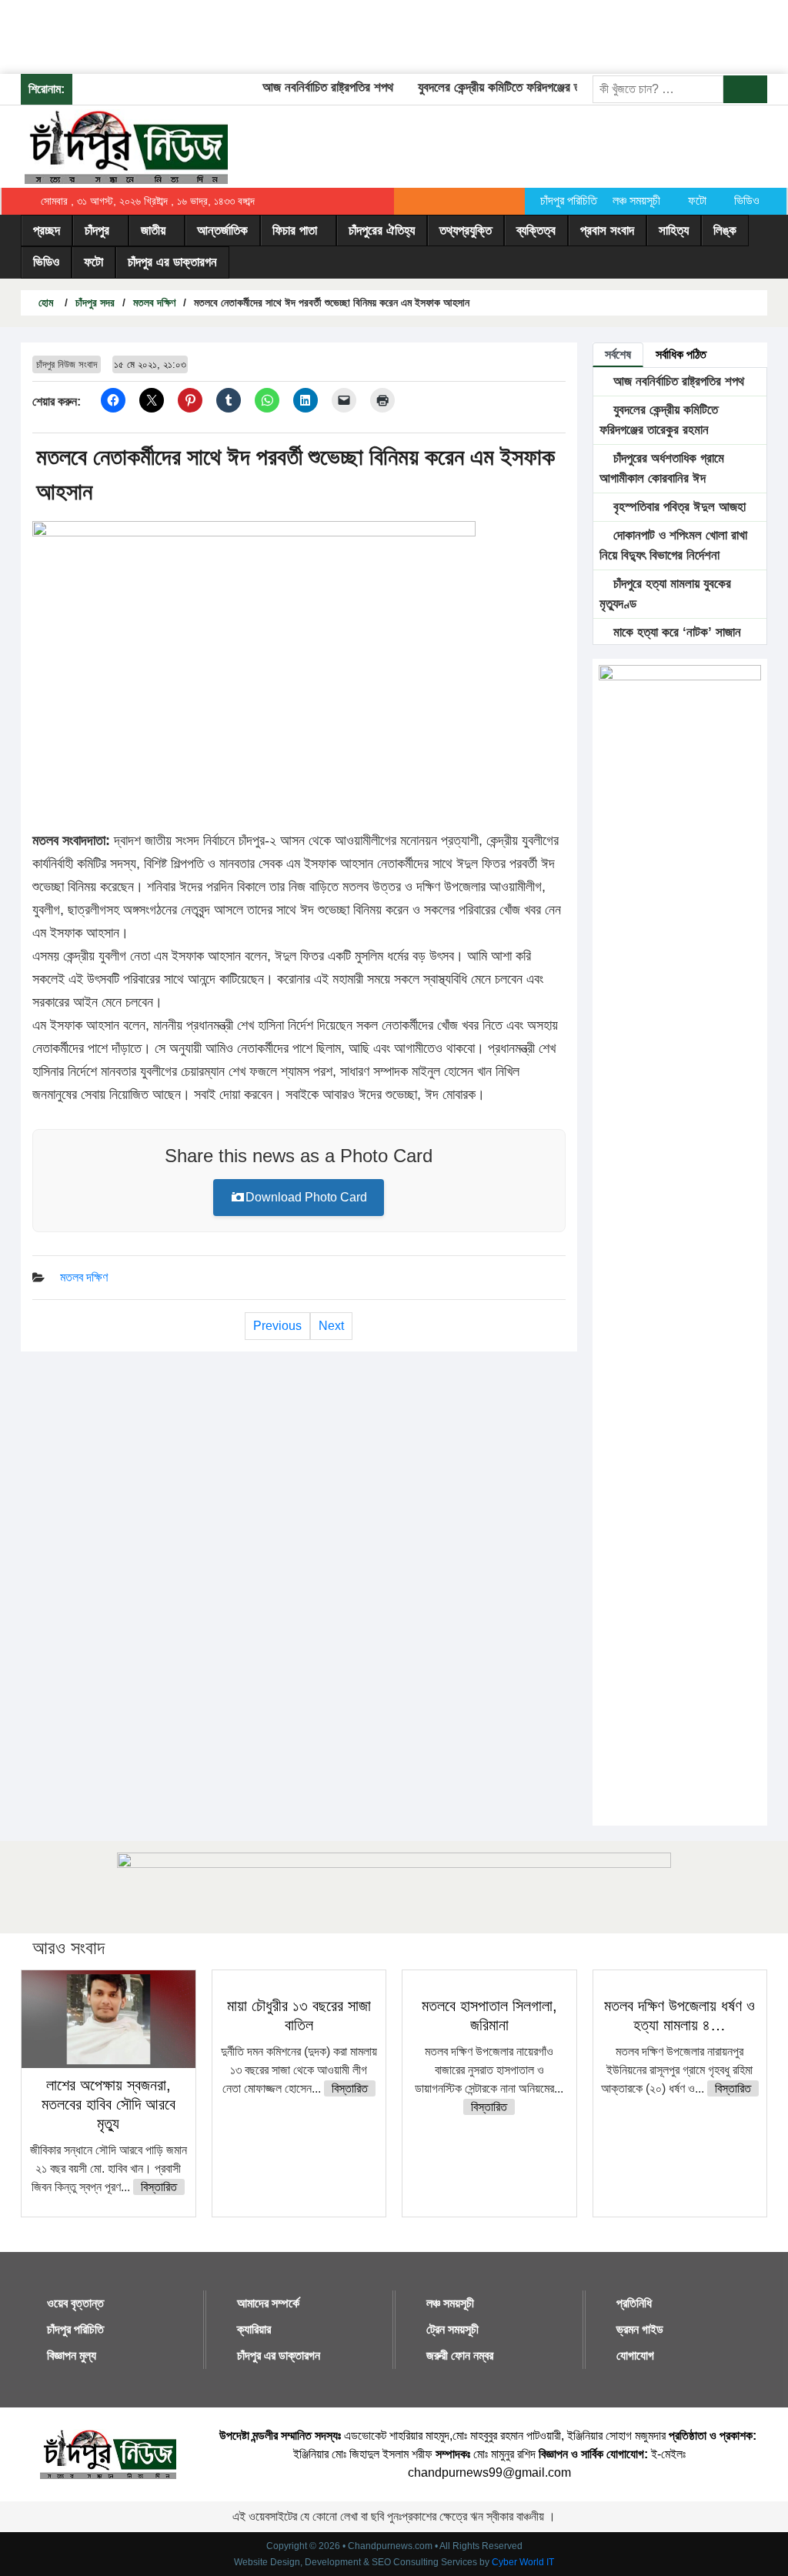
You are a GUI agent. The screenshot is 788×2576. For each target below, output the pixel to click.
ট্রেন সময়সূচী (452, 2329)
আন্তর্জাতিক (222, 231)
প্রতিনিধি (634, 2303)
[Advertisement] (280, 35)
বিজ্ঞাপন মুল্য (72, 2355)
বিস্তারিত (159, 2187)
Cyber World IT (523, 2562)
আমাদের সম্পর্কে (268, 2303)
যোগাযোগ (635, 2355)
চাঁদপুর (97, 231)
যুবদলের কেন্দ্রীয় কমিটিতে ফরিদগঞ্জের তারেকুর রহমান (510, 87)
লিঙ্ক (725, 231)
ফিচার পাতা (295, 231)
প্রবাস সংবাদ (607, 231)
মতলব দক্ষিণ (154, 302)
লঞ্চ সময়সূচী (636, 200)
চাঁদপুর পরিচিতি (569, 200)
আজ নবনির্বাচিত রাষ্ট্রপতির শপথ (311, 87)
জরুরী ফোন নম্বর (460, 2355)
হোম (44, 302)
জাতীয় (153, 231)
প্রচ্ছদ (47, 231)
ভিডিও (747, 200)
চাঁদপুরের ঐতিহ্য (382, 231)
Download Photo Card (306, 1197)
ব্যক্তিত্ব (536, 231)
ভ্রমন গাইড (640, 2329)
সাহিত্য (674, 231)
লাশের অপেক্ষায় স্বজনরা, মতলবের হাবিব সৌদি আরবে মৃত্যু (109, 2104)
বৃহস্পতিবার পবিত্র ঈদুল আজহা (678, 507)
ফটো (697, 200)
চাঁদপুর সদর (95, 302)
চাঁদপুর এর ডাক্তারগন (172, 262)
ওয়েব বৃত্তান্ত (75, 2303)
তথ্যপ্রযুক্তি (466, 231)
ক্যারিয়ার (254, 2329)
